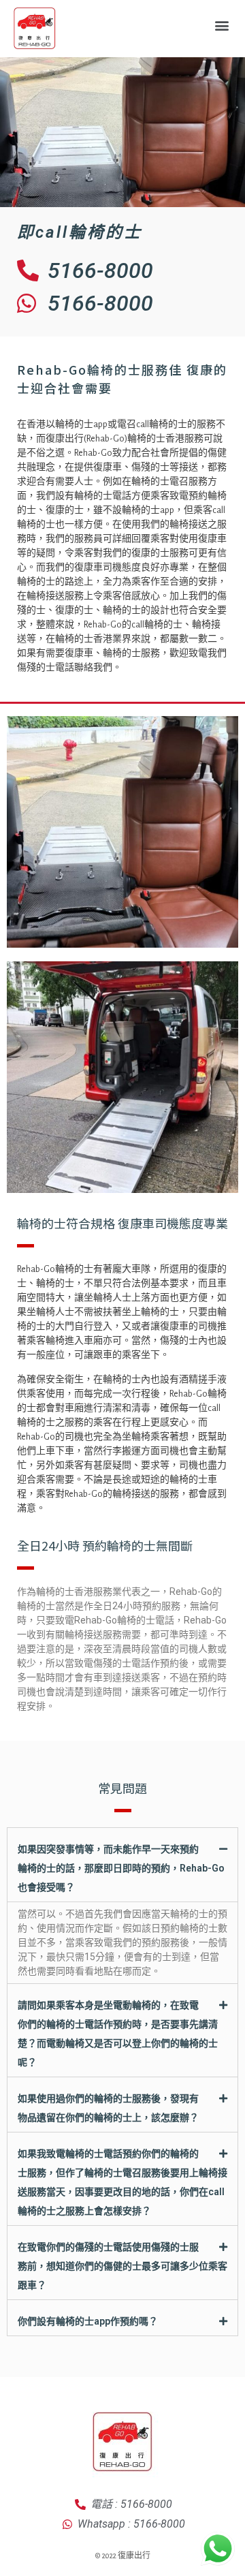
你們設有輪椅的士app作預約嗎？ (88, 2321)
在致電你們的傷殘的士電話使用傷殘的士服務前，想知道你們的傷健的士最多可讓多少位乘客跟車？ (122, 2266)
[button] (222, 25)
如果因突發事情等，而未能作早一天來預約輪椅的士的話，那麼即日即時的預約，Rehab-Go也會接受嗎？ (121, 1868)
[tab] (122, 1865)
